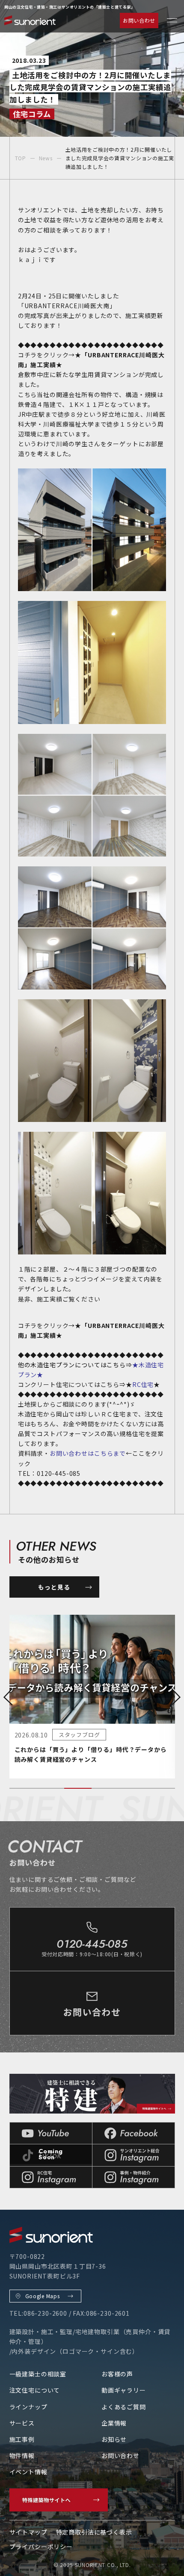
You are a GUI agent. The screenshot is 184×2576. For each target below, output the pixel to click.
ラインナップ (28, 2407)
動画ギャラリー (124, 2390)
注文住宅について (35, 2390)
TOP (21, 158)
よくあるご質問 (124, 2407)
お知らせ (114, 2439)
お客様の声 (117, 2374)
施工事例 (22, 2439)
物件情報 (22, 2455)
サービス (22, 2423)
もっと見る (54, 1587)
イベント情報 (28, 2472)
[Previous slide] (8, 1697)
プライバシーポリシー (41, 2547)
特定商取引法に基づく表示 (94, 2532)
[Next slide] (176, 1697)
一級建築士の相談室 (38, 2374)
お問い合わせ (139, 20)
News (46, 158)
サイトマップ (28, 2532)
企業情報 (114, 2423)
